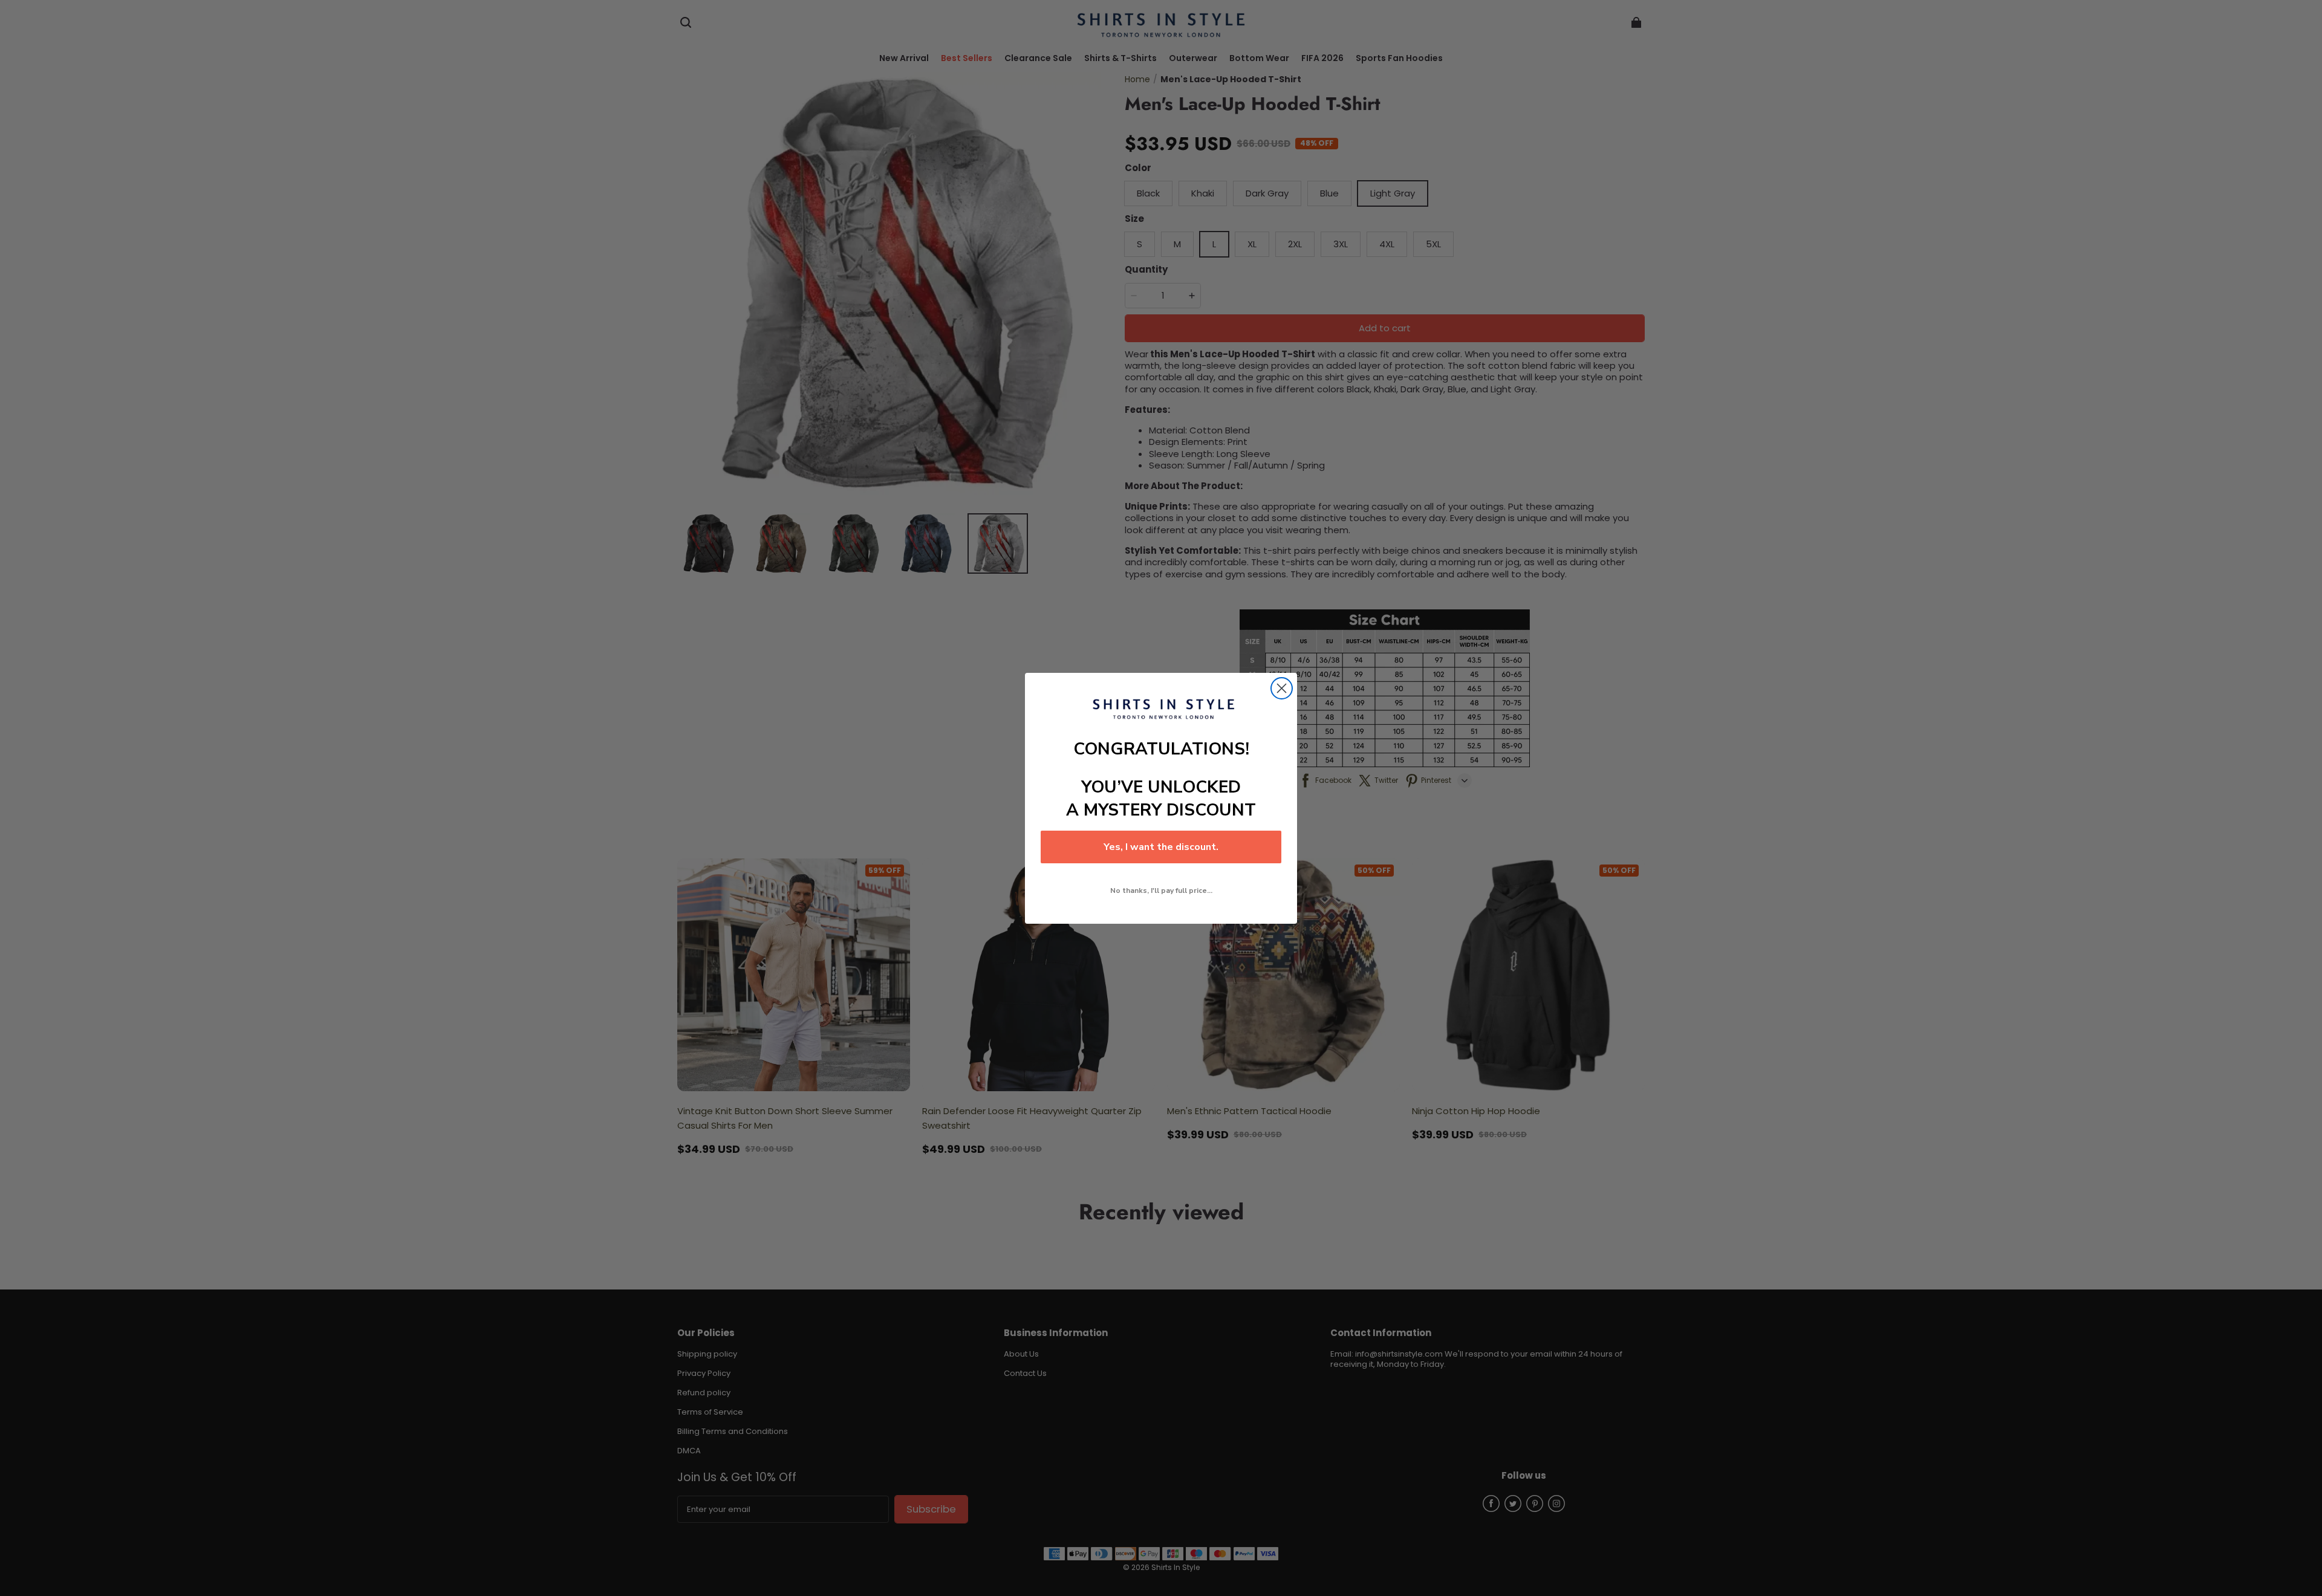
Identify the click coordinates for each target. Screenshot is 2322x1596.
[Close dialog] (1282, 688)
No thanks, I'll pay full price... (1161, 890)
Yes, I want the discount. (1161, 847)
